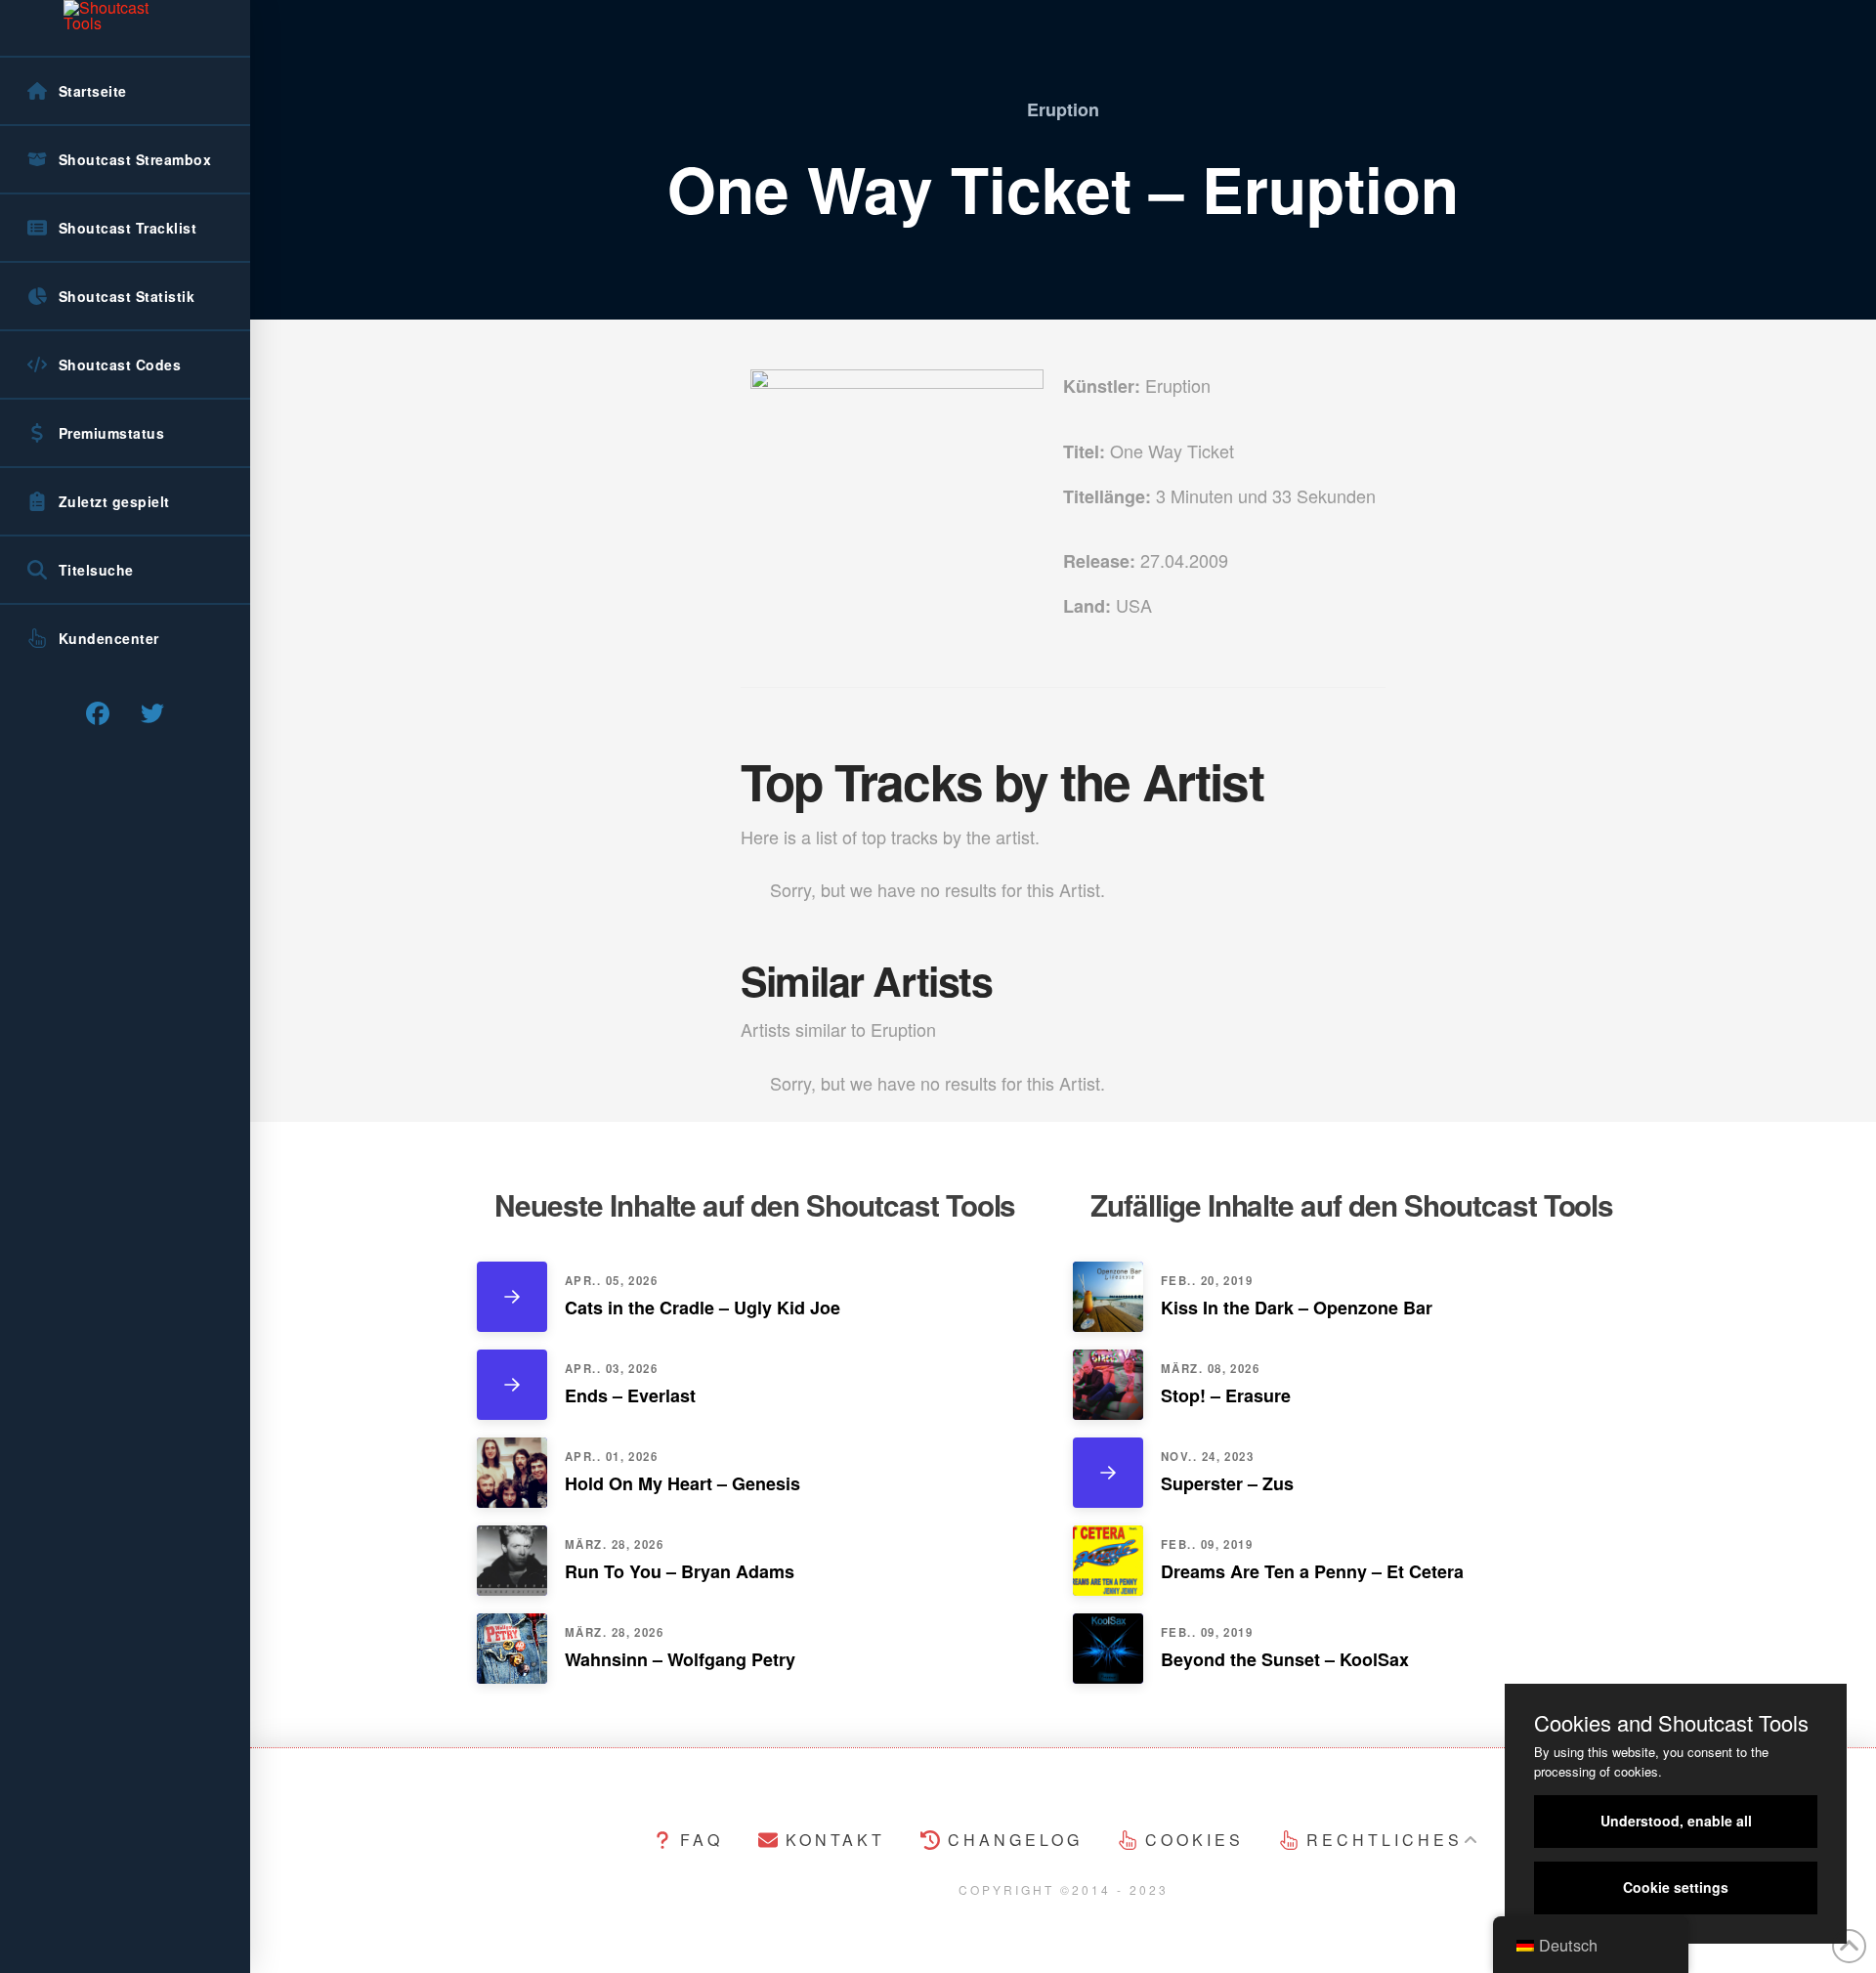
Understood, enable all (1676, 1821)
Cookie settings (1676, 1887)
